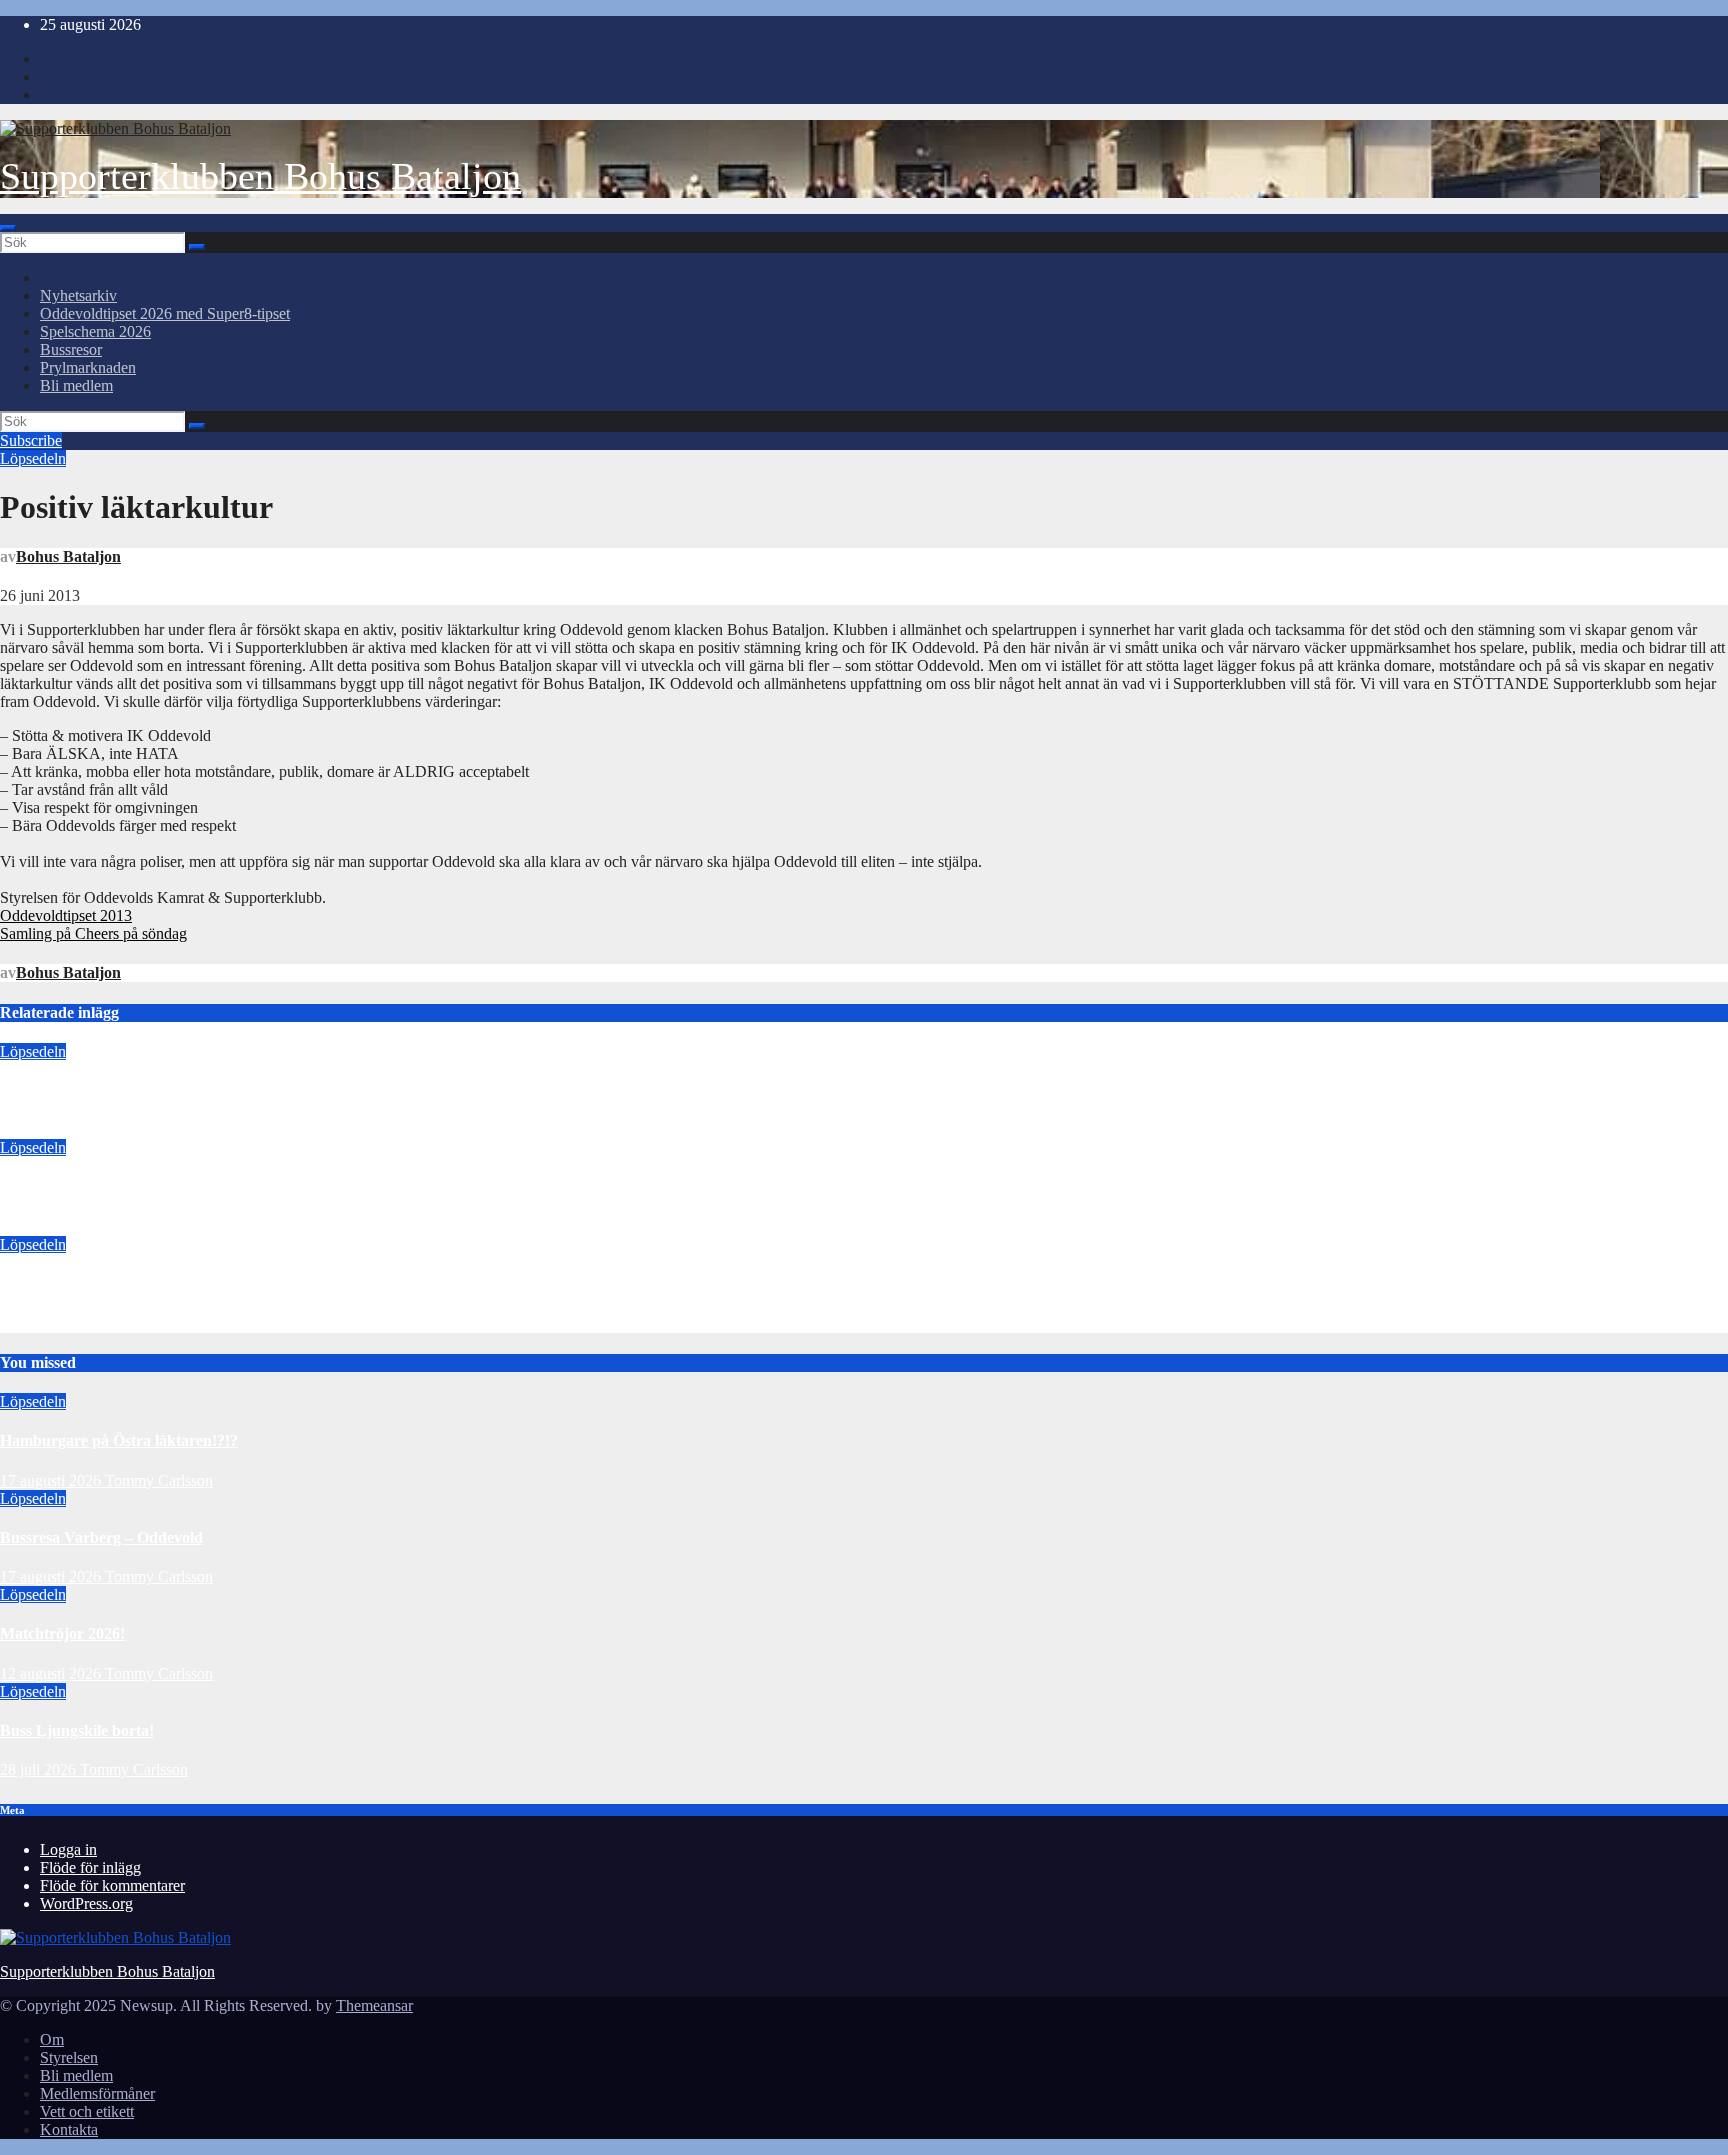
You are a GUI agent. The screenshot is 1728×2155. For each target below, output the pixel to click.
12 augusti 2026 (50, 1323)
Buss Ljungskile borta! (77, 1730)
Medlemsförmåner (97, 2093)
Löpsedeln (33, 458)
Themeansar (374, 2005)
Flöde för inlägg (90, 1867)
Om (52, 2039)
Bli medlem (76, 385)
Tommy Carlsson (159, 1129)
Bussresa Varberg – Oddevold (101, 1187)
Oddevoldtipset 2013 (66, 915)
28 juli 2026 (40, 1769)
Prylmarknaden (88, 367)
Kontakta (69, 2129)
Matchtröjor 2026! (62, 1283)
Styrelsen (69, 2057)
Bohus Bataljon (68, 556)
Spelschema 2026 (95, 331)
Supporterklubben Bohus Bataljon (260, 176)
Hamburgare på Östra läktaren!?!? (119, 1090)
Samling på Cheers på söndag (93, 933)
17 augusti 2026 (50, 1129)
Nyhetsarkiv (78, 295)
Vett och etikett (87, 2111)
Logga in (68, 1849)
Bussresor (71, 349)
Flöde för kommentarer (112, 1885)
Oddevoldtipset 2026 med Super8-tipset (165, 313)
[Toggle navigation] (8, 228)
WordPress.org (86, 1903)
